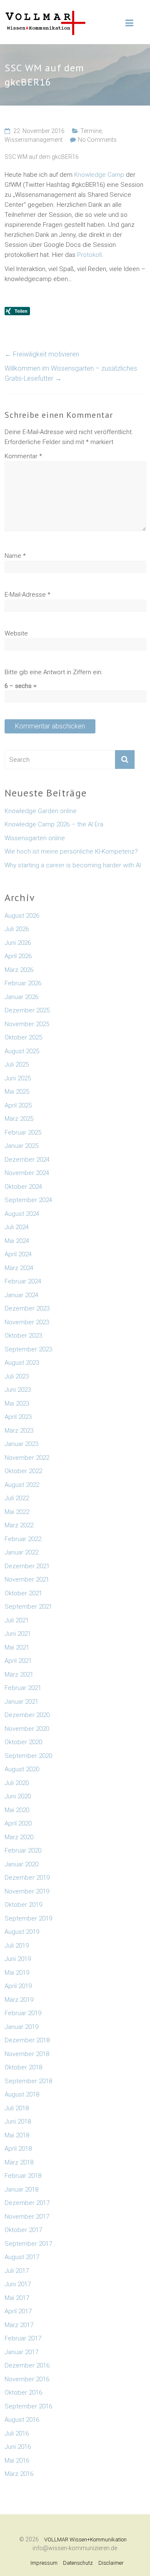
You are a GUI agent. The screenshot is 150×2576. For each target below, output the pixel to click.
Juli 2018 (17, 2108)
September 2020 (28, 1756)
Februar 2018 (23, 2176)
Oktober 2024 (23, 1187)
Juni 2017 (18, 2284)
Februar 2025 (23, 1132)
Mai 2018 (17, 2135)
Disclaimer (111, 2563)
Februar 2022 (23, 1539)
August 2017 (22, 2257)
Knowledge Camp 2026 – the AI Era (54, 824)
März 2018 (19, 2162)
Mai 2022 (17, 1512)
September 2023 (28, 1349)
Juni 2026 (18, 943)
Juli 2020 (17, 1783)
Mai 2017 (17, 2298)
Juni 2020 (18, 1796)
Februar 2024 (23, 1281)
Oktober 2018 (23, 2067)
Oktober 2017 (23, 2230)
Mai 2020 (17, 1810)
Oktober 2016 (23, 2393)
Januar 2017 (21, 2352)
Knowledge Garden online (41, 811)
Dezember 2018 (27, 2040)
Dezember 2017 (27, 2203)
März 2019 (19, 2000)
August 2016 (22, 2420)
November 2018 (27, 2054)
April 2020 (18, 1823)
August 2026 (22, 916)
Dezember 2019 (27, 1878)
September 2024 (28, 1200)
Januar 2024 (21, 1295)
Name (15, 556)
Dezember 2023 (27, 1308)
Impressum (44, 2563)
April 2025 (18, 1105)
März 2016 (19, 2474)
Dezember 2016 (27, 2365)
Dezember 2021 (27, 1566)
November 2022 (27, 1458)
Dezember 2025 (27, 1010)
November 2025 (27, 1024)
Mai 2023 (17, 1403)
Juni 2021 (18, 1634)
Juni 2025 (18, 1078)
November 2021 (27, 1579)
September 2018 (28, 2081)
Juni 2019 (18, 1959)
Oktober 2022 (23, 1471)
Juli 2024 (17, 1227)
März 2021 (19, 1675)
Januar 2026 (21, 997)
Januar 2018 (21, 2189)
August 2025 (22, 1051)
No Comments (97, 140)
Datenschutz (78, 2563)
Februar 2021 (23, 1688)
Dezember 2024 (27, 1160)
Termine (91, 131)
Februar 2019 (23, 2013)
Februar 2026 (23, 983)
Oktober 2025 (23, 1037)
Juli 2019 (17, 1946)
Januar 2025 (21, 1146)
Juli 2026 (17, 929)
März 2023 (19, 1431)
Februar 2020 (23, 1850)
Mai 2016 (17, 2461)
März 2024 (19, 1268)
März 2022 (19, 1525)
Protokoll (89, 255)
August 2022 (22, 1485)
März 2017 (19, 2325)
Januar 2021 (21, 1702)
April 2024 (18, 1254)
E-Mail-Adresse (27, 595)
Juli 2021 (17, 1620)
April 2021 (18, 1661)
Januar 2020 (21, 1864)
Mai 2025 (17, 1092)
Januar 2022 (21, 1552)
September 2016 (28, 2406)
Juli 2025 (17, 1065)
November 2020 (27, 1729)
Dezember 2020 (27, 1715)
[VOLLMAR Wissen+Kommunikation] (45, 15)
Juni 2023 (18, 1390)
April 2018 (18, 2149)
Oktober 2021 (23, 1593)
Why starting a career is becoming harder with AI (73, 865)
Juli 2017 (17, 2271)
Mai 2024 (17, 1241)
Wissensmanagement (34, 140)
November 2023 (27, 1322)
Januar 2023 (21, 1444)
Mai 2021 (17, 1647)
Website (16, 633)
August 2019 (22, 1932)
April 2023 (18, 1417)
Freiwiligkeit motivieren (42, 354)
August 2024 (22, 1214)
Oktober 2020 (23, 1742)
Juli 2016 (17, 2433)
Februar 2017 (23, 2338)
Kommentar (23, 456)
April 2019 (18, 1986)
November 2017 (27, 2217)
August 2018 (22, 2094)
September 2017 (28, 2244)
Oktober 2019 (23, 1905)
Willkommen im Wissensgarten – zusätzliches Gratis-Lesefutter (71, 373)
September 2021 (28, 1607)
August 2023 (22, 1363)
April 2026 (18, 956)
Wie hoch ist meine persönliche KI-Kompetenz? (71, 851)
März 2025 (19, 1119)
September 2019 (28, 1918)
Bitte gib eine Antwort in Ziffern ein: (54, 672)
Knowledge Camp (100, 175)
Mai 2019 (17, 1973)
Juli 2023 (17, 1376)
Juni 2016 (18, 2447)
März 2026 (19, 970)
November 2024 (27, 1173)
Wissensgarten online (35, 838)
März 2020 (19, 1837)
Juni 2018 (18, 2122)
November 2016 (27, 2379)
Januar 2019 (21, 2027)
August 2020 (22, 1769)
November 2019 (27, 1891)
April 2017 (18, 2311)
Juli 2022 (17, 1498)
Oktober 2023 (23, 1336)
